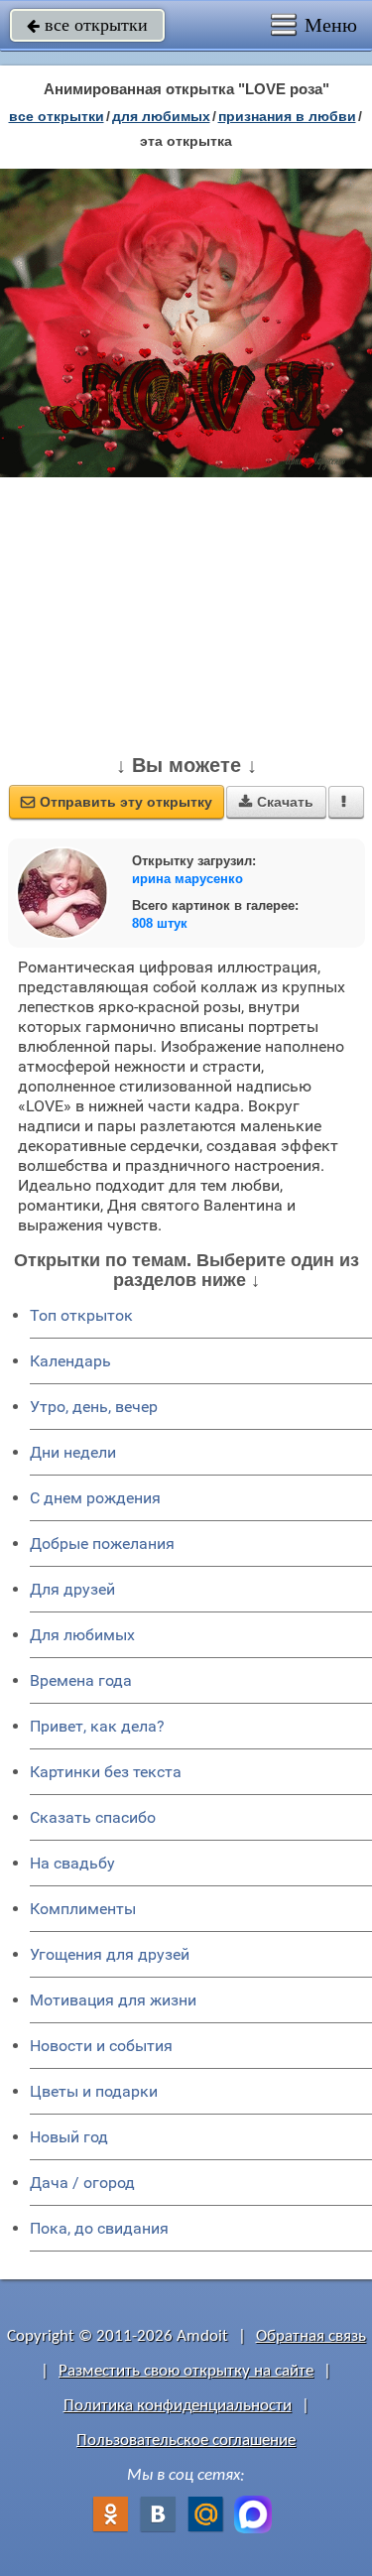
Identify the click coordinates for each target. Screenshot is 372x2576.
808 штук (160, 923)
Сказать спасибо (93, 1817)
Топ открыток (81, 1315)
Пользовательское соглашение (186, 2441)
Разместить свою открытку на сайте (186, 2371)
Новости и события (101, 2046)
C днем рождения (95, 1498)
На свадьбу (72, 1863)
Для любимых (82, 1635)
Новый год (69, 2137)
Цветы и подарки (94, 2091)
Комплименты (83, 1909)
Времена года (81, 1680)
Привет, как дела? (97, 1726)
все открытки (87, 25)
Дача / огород (82, 2183)
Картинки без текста (106, 1772)
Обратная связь (311, 2336)
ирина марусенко (187, 879)
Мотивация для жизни (113, 2000)
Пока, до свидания (99, 2228)
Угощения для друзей (110, 1954)
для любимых (161, 116)
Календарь (70, 1361)
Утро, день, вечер (94, 1407)
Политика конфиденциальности (178, 2406)
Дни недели (73, 1452)
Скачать (276, 802)
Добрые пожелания (102, 1544)
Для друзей (72, 1589)
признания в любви (287, 116)
